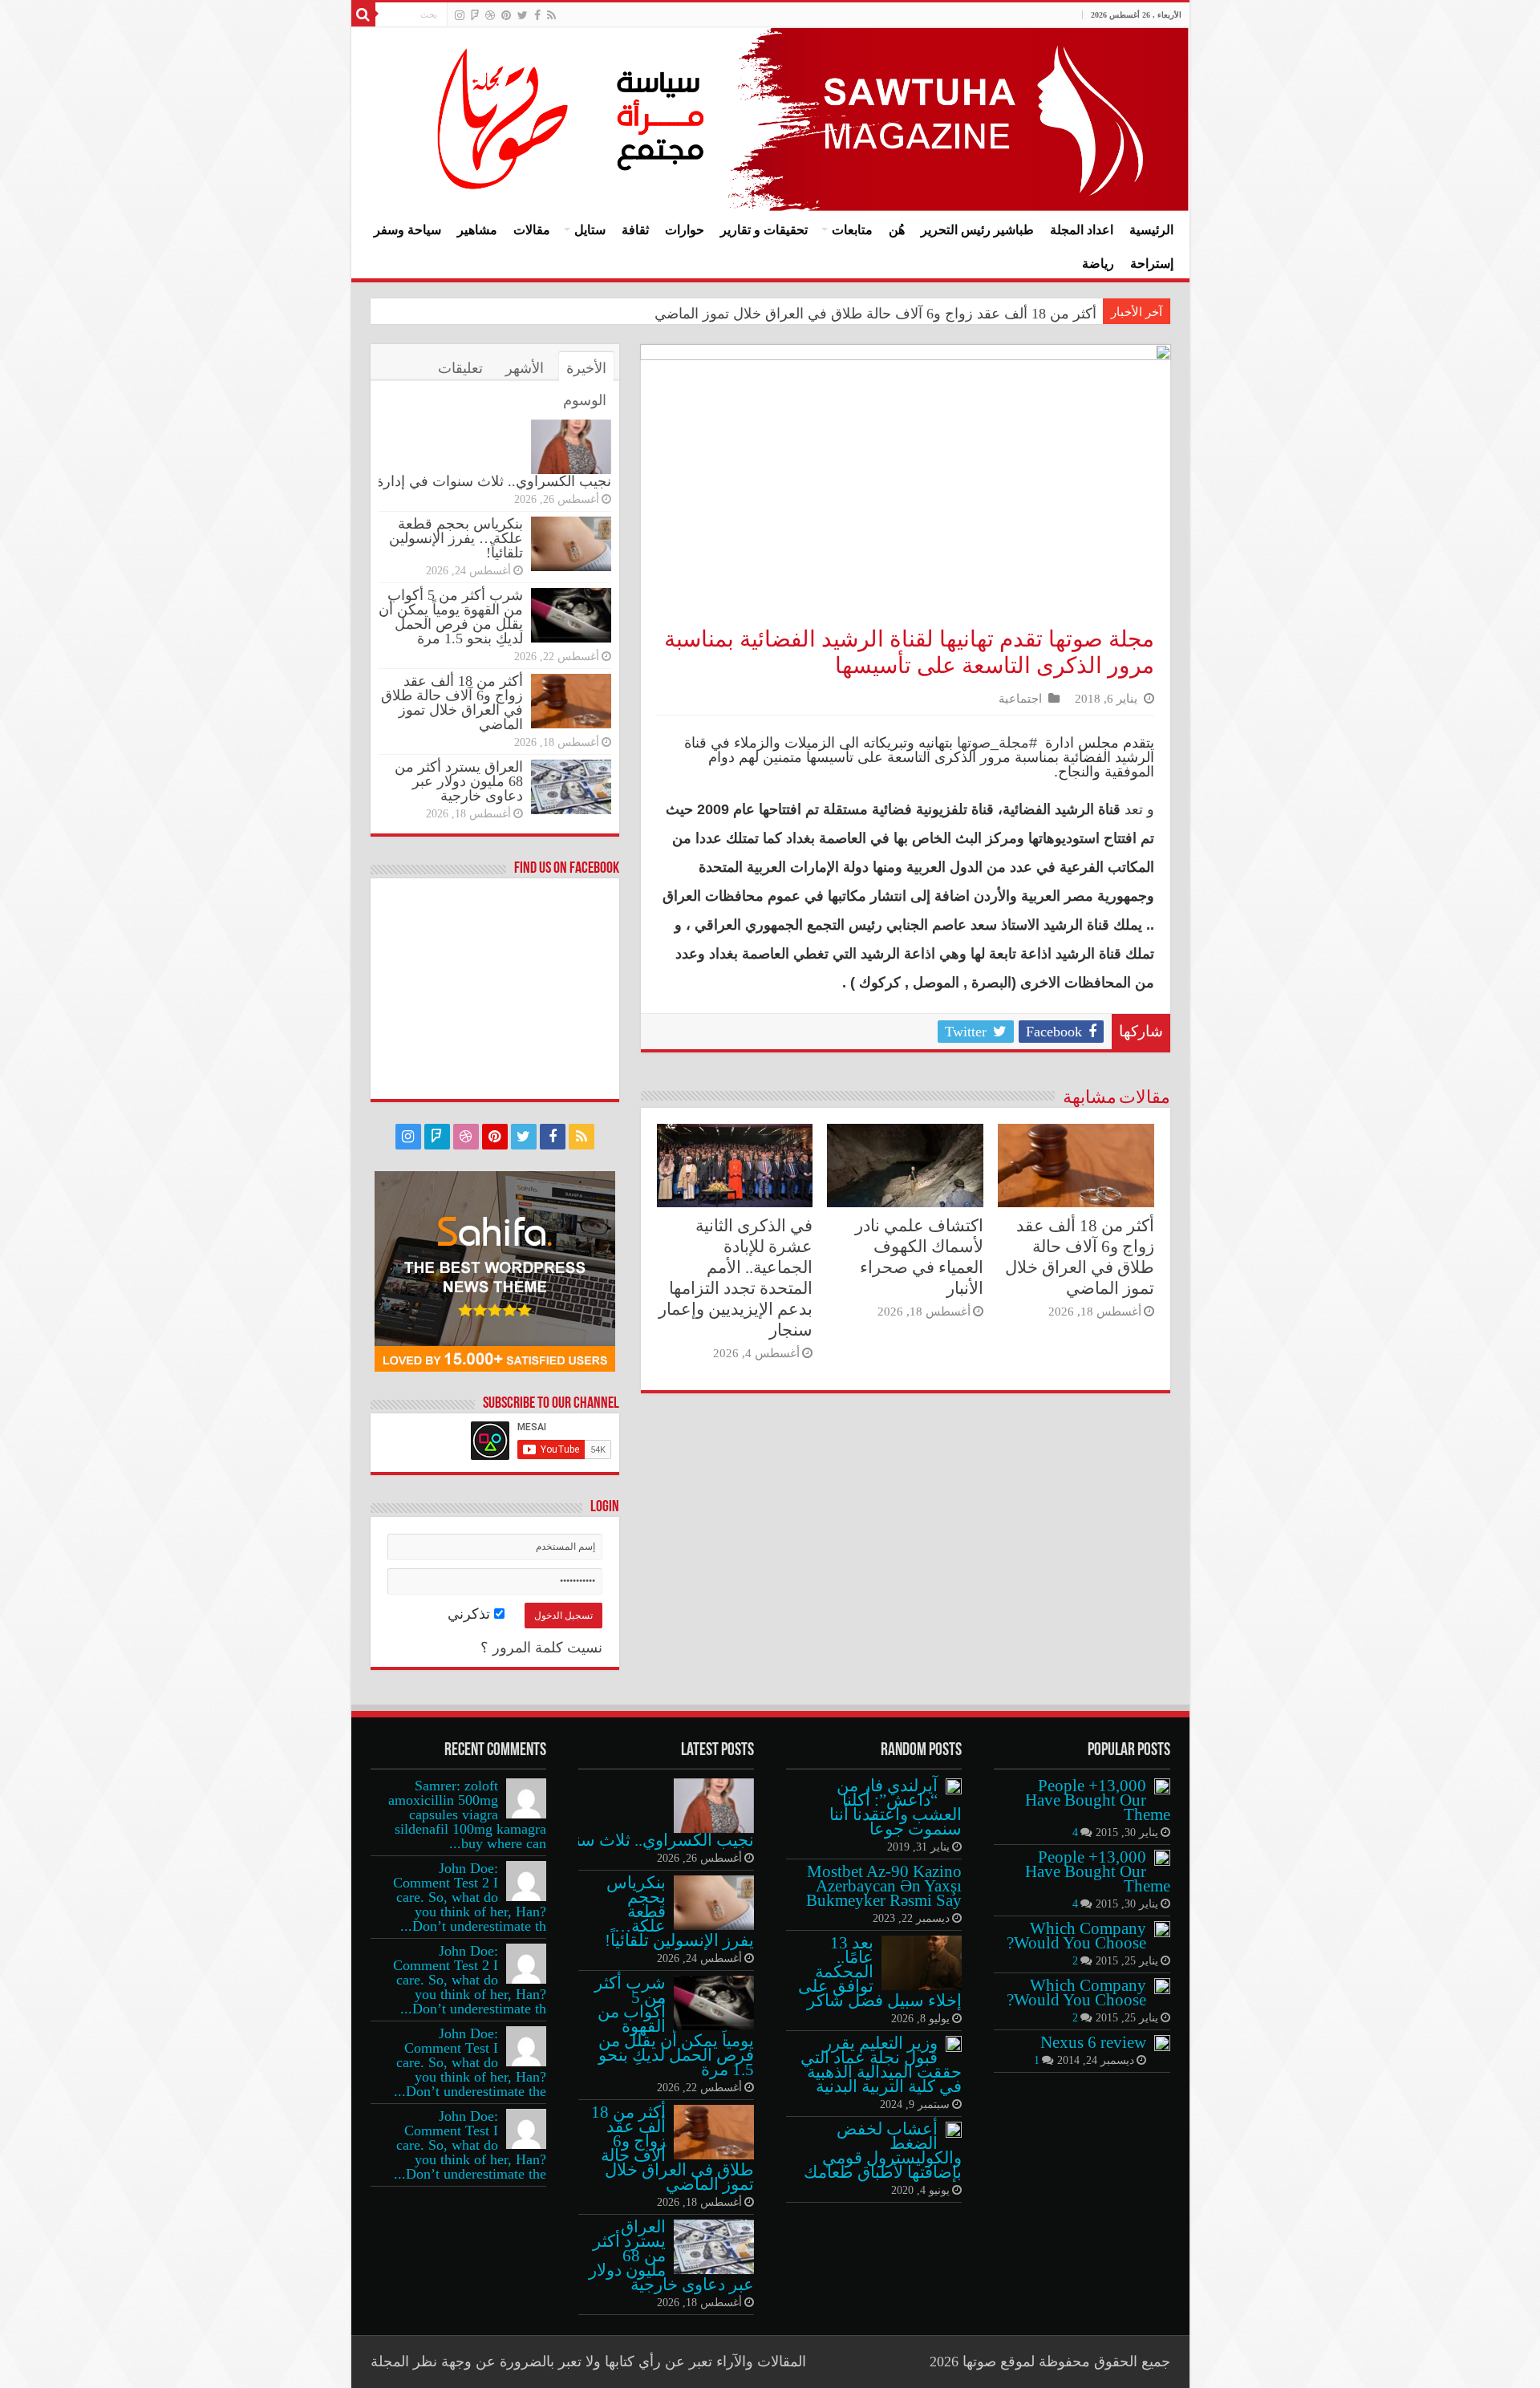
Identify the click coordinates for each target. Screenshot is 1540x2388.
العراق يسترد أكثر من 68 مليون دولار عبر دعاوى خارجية (459, 781)
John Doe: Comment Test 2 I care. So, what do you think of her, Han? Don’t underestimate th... (470, 1897)
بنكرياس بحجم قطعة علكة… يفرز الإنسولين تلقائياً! (456, 538)
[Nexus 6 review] (1162, 2043)
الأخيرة (586, 368)
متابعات (852, 230)
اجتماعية (1020, 698)
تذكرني (471, 1614)
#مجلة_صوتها (997, 743)
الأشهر (525, 368)
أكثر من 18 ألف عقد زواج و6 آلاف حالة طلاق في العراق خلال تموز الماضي (875, 314)
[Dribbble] (490, 15)
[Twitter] (523, 15)
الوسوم (585, 400)
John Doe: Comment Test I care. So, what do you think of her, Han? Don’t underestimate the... (470, 2062)
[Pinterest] (506, 15)
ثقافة (635, 230)
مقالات (532, 230)
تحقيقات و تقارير (764, 230)
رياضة (1098, 264)
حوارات (685, 230)
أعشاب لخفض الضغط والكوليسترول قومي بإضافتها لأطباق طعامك (883, 2151)
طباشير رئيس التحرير (977, 230)
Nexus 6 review (1093, 2042)
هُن (897, 230)
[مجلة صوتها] (770, 119)
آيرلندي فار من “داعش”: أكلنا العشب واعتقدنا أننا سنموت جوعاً (896, 1807)
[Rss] (551, 15)
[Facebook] (537, 15)
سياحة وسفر (407, 230)
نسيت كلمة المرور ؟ (541, 1648)
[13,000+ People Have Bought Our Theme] (1162, 1786)
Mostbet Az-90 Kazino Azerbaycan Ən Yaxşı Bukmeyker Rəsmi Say (884, 1886)
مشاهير (477, 230)
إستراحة (1152, 264)
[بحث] (363, 14)
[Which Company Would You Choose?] (1162, 1929)
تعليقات (460, 368)
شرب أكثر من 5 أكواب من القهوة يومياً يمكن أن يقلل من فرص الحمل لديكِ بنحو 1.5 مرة (451, 617)
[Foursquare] (475, 15)
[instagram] (460, 15)
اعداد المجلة (1082, 230)
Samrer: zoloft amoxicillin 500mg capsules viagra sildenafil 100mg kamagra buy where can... (467, 1814)
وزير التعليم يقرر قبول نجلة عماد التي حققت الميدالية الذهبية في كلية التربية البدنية (881, 2065)
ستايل (590, 230)
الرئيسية (1151, 230)
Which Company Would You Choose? (1076, 1936)
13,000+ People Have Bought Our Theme (1098, 1800)
